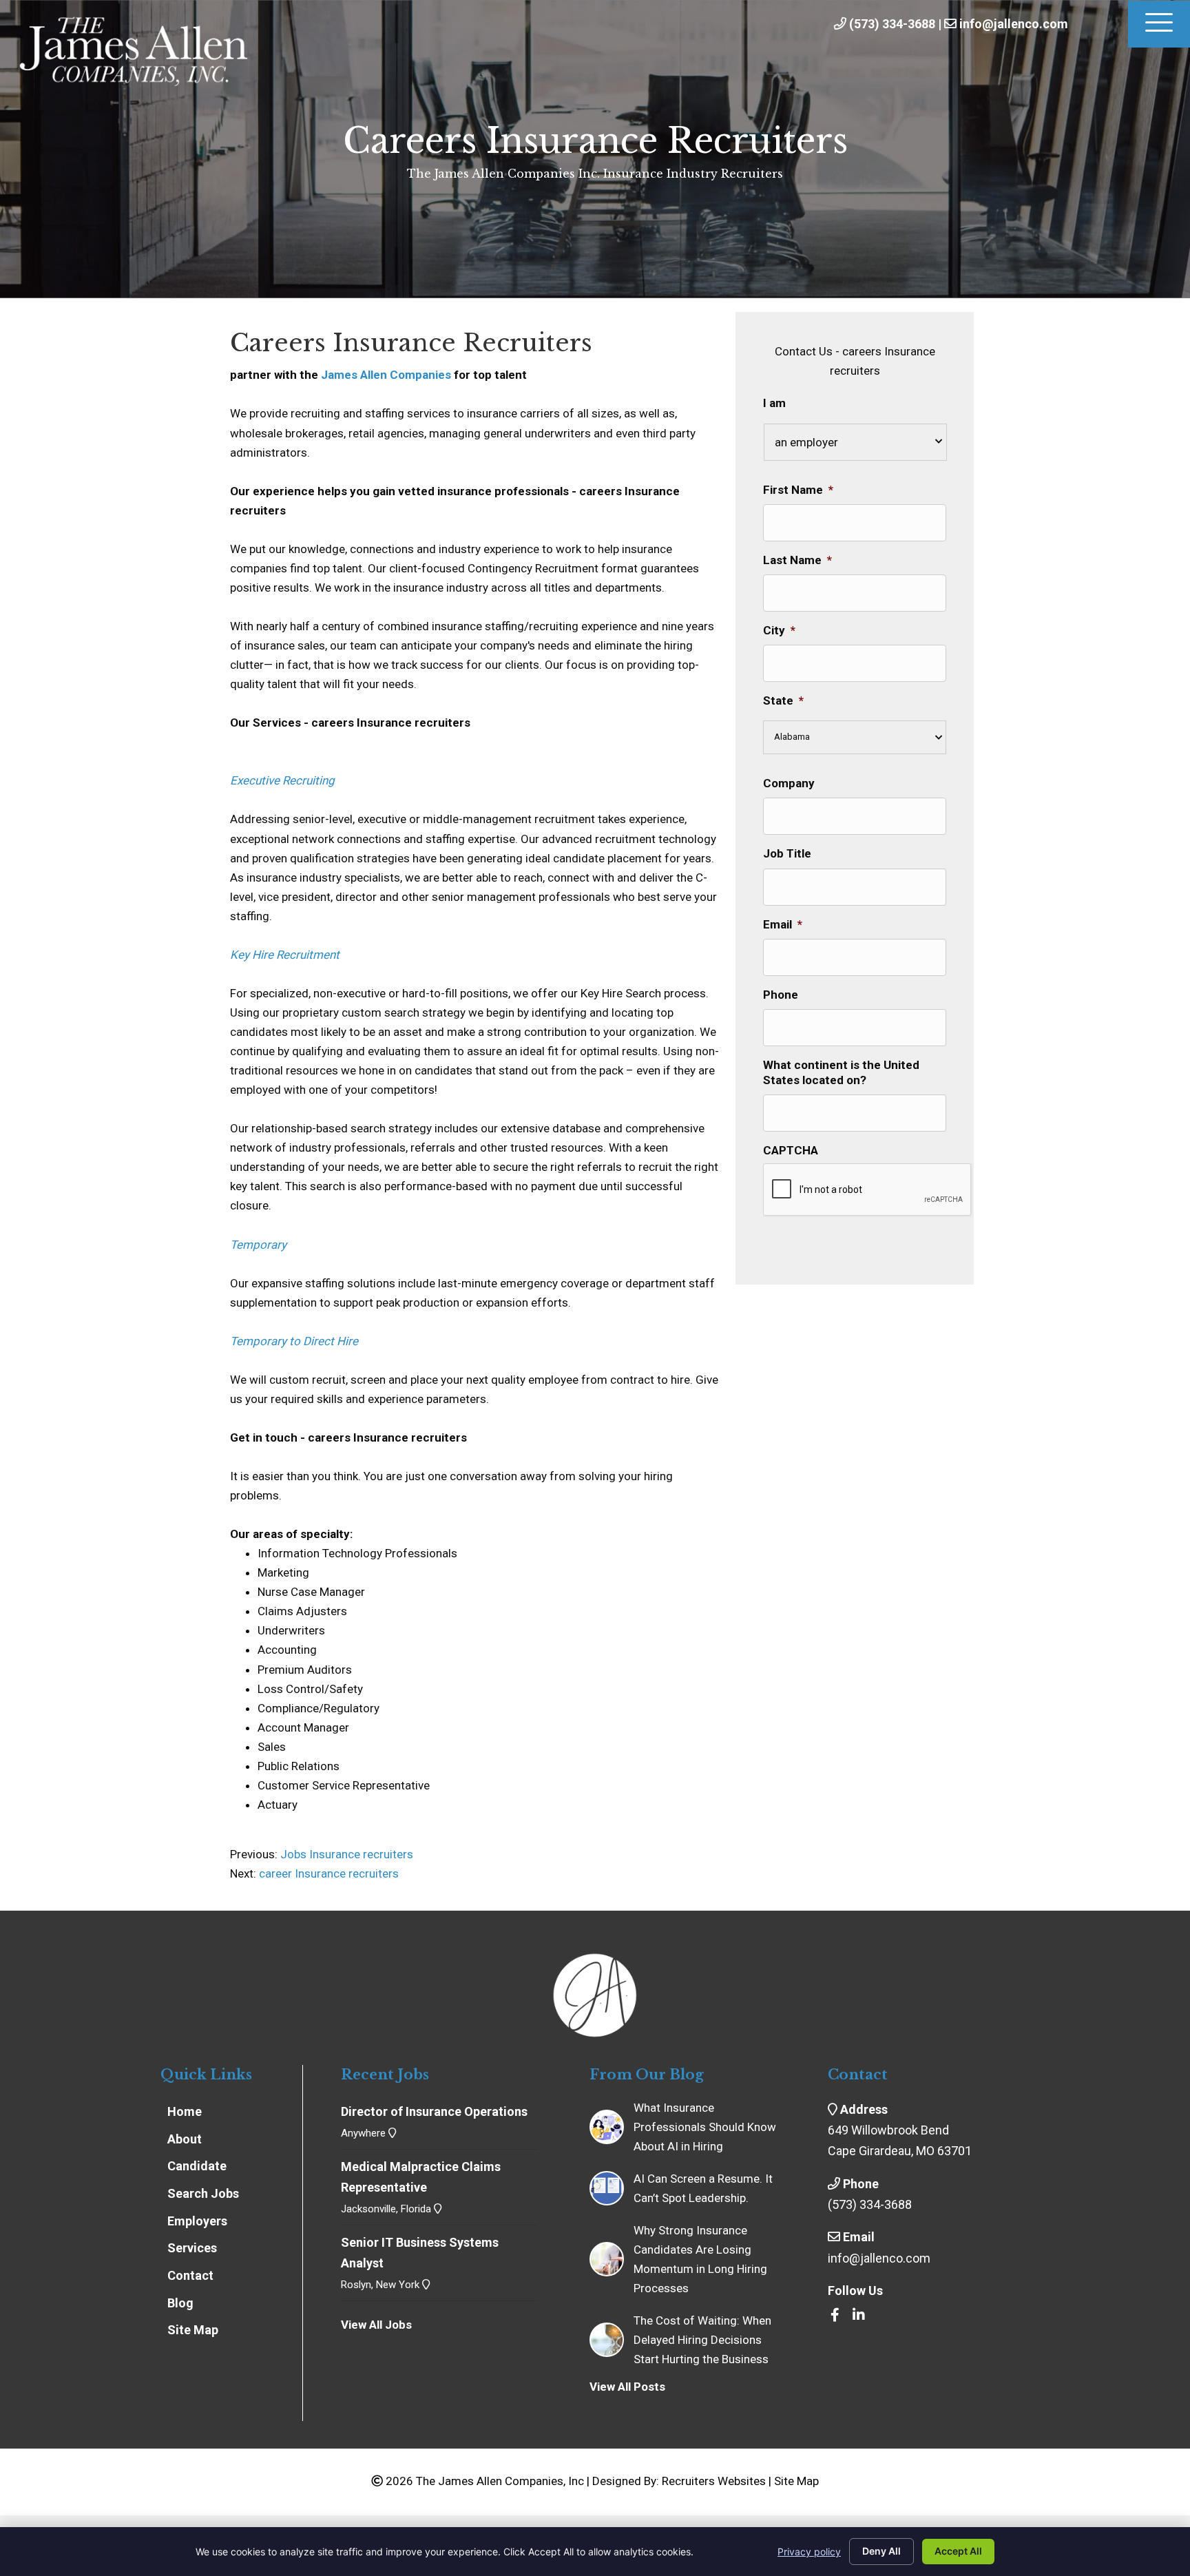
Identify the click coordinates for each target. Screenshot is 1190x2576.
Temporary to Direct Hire (294, 1341)
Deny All (881, 2551)
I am (774, 403)
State (783, 700)
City (779, 630)
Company (789, 783)
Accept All (958, 2551)
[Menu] (1159, 24)
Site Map (796, 2481)
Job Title (787, 853)
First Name (798, 490)
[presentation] (868, 1190)
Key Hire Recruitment (285, 955)
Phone (781, 995)
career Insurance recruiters (329, 1873)
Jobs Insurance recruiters (345, 1854)
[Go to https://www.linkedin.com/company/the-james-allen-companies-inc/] (859, 2316)
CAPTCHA (791, 1150)
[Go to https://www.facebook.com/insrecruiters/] (835, 2316)
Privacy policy (809, 2552)
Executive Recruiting (282, 780)
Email (783, 924)
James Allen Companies (386, 375)
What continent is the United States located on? (841, 1072)
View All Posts (627, 2387)
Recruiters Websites (714, 2481)
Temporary (258, 1245)
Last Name (797, 560)
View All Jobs (376, 2325)
